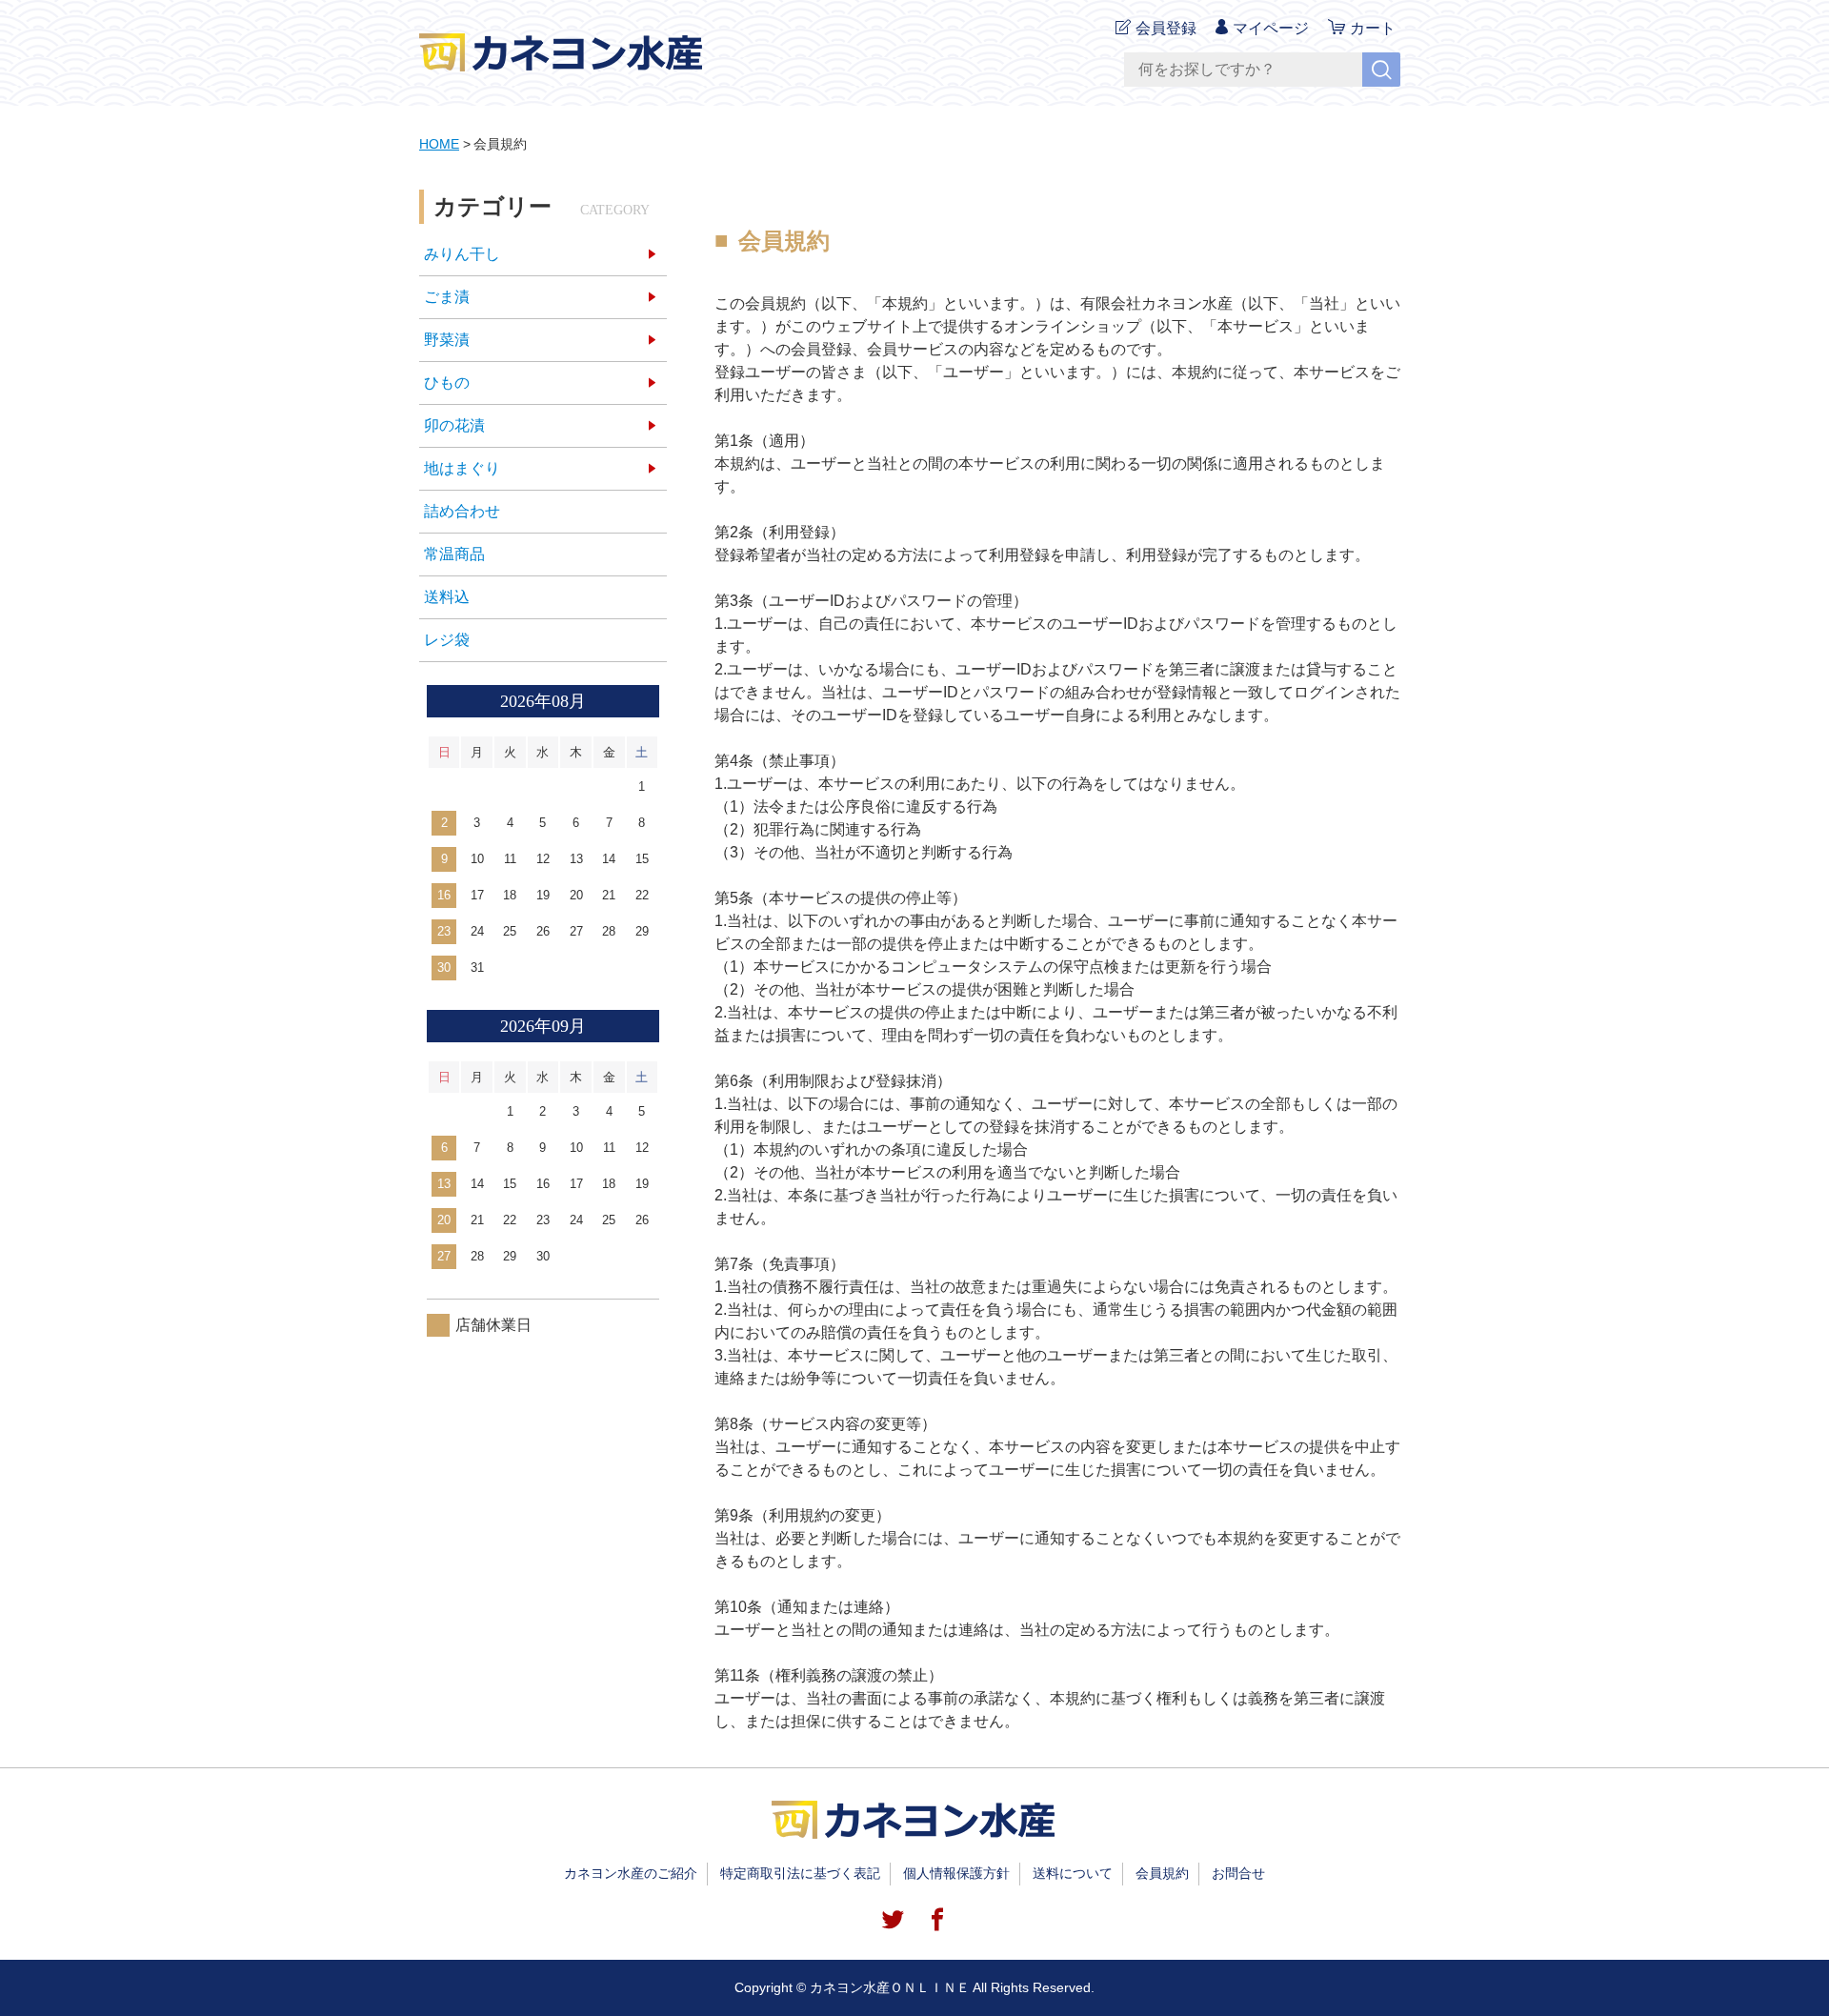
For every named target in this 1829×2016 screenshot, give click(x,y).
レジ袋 (447, 640)
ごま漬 (447, 297)
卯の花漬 (454, 425)
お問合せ (1238, 1873)
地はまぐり (462, 468)
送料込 (447, 597)
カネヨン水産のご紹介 (631, 1873)
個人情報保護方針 (956, 1873)
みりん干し (462, 254)
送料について (1073, 1873)
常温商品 (454, 554)
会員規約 (1162, 1873)
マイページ (1271, 28)
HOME (439, 144)
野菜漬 (447, 340)
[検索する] (1381, 70)
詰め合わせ (462, 511)
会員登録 (1166, 28)
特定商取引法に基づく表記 (800, 1873)
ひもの (447, 383)
